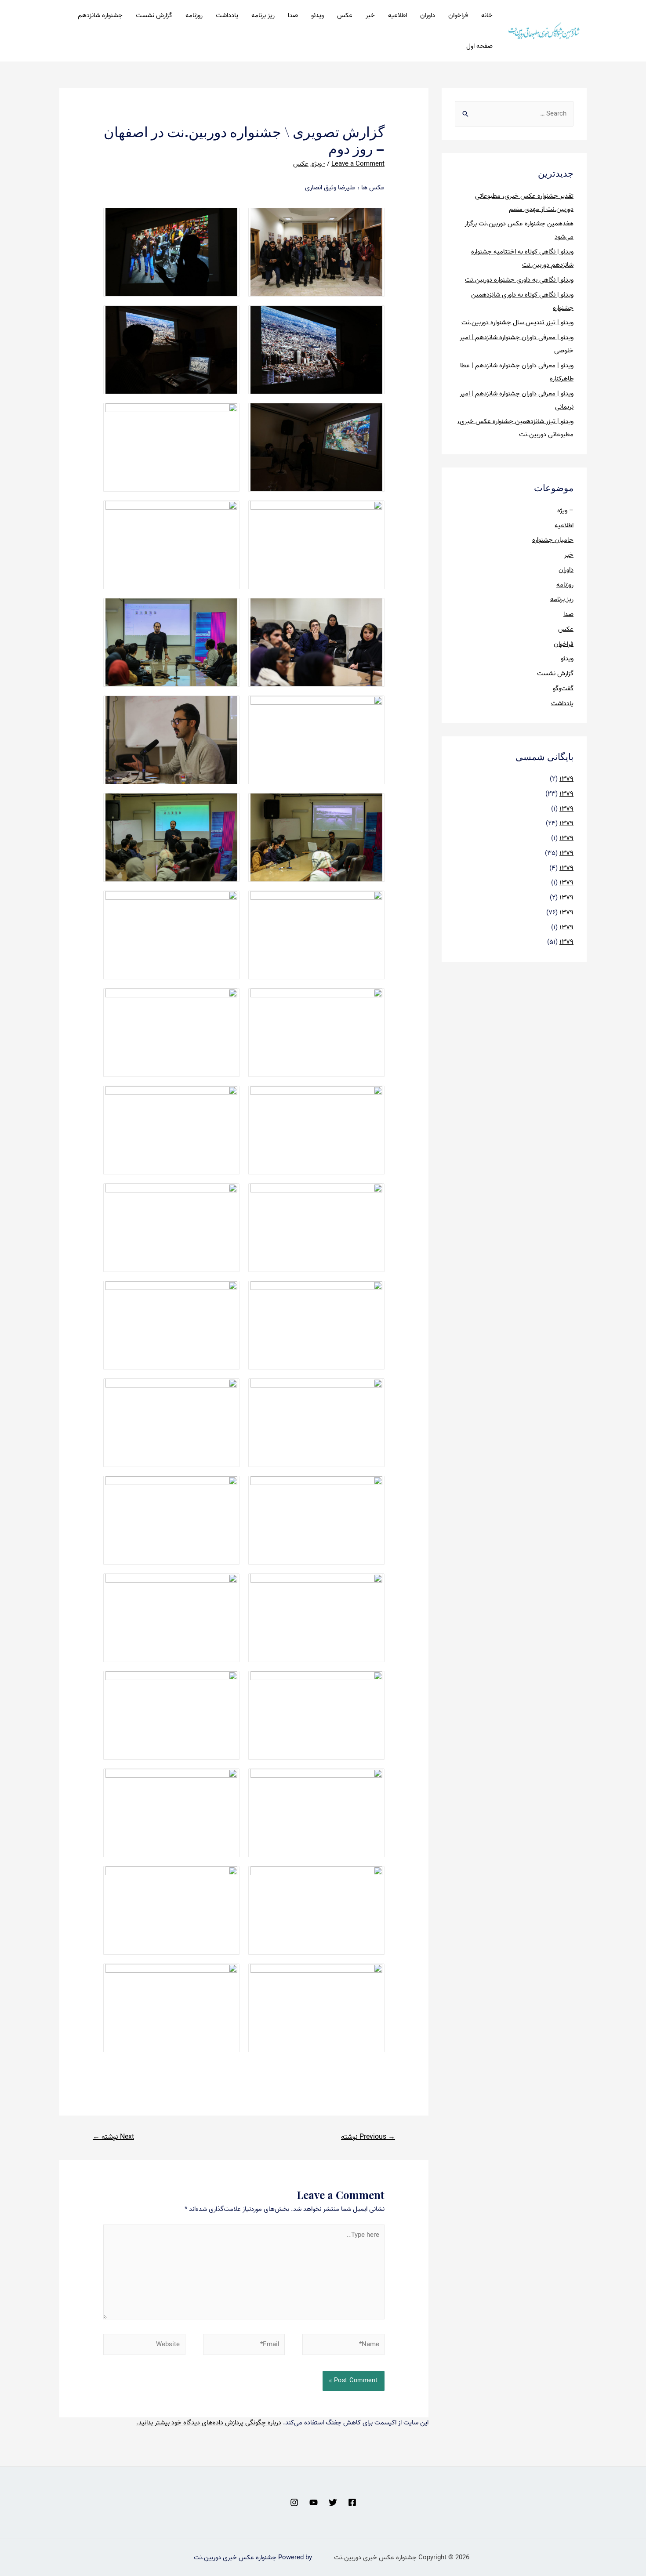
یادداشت (227, 15)
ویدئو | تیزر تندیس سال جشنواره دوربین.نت (517, 322)
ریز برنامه (263, 15)
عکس (345, 15)
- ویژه (318, 164)
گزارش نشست (154, 15)
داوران (428, 15)
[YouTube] (314, 2502)
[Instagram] (294, 2502)
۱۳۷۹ (566, 779)
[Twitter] (333, 2502)
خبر (370, 15)
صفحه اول (479, 46)
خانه (487, 15)
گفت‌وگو (563, 688)
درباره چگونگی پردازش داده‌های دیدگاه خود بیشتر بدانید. (209, 2423)
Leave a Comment (358, 164)
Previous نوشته (368, 2137)
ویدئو (318, 15)
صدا (293, 15)
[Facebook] (352, 2502)
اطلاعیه (397, 15)
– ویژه (565, 511)
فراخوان (458, 15)
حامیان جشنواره (553, 540)
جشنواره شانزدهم (100, 15)
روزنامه (194, 15)
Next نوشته (113, 2137)
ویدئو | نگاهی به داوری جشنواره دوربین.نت (519, 280)
